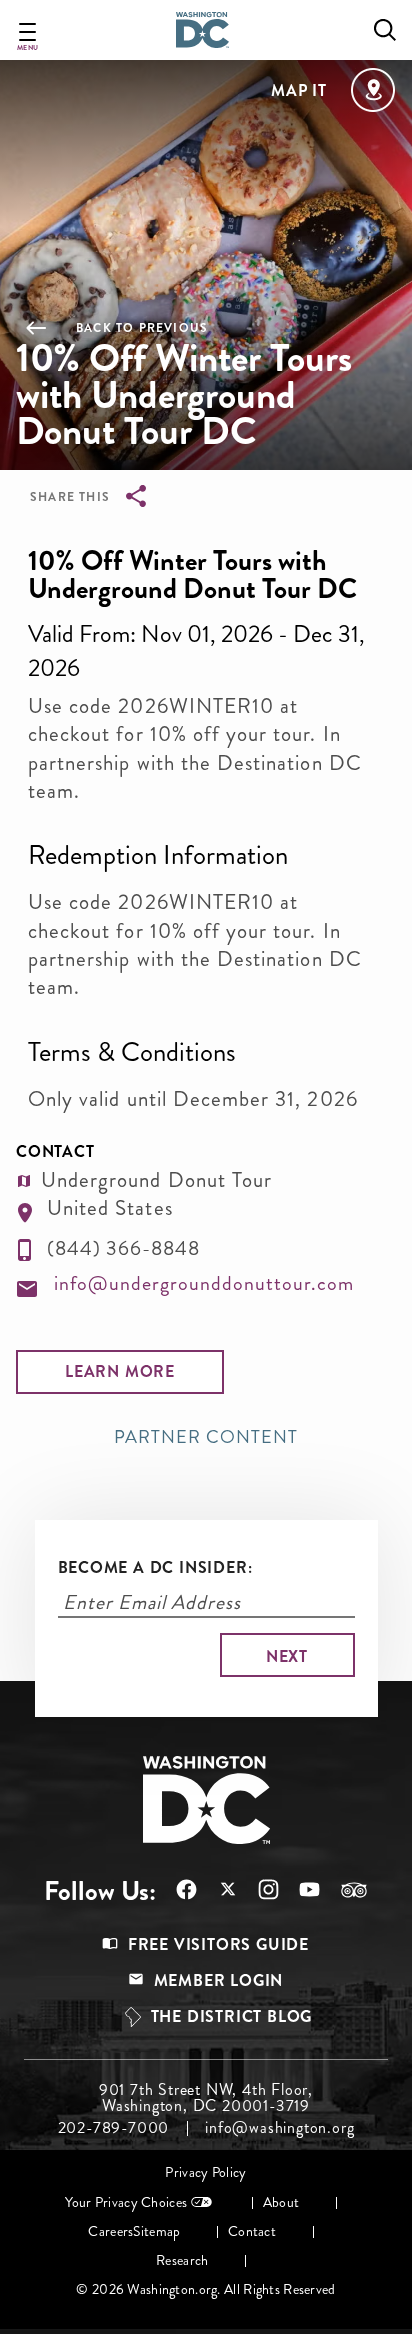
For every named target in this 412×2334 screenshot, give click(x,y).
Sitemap (156, 2231)
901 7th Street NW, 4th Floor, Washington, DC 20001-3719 (206, 2098)
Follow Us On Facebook (176, 1889)
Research (182, 2260)
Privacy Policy (205, 2172)
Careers (110, 2231)
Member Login (219, 1980)
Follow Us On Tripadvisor (344, 1890)
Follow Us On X (217, 1891)
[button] (120, 1372)
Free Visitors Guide (218, 1944)
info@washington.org (279, 2128)
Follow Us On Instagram (258, 1889)
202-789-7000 (114, 2128)
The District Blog (232, 2016)
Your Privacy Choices (126, 2202)
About (281, 2202)
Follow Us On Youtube (299, 1889)
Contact (252, 2231)
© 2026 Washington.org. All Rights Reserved (205, 2289)
